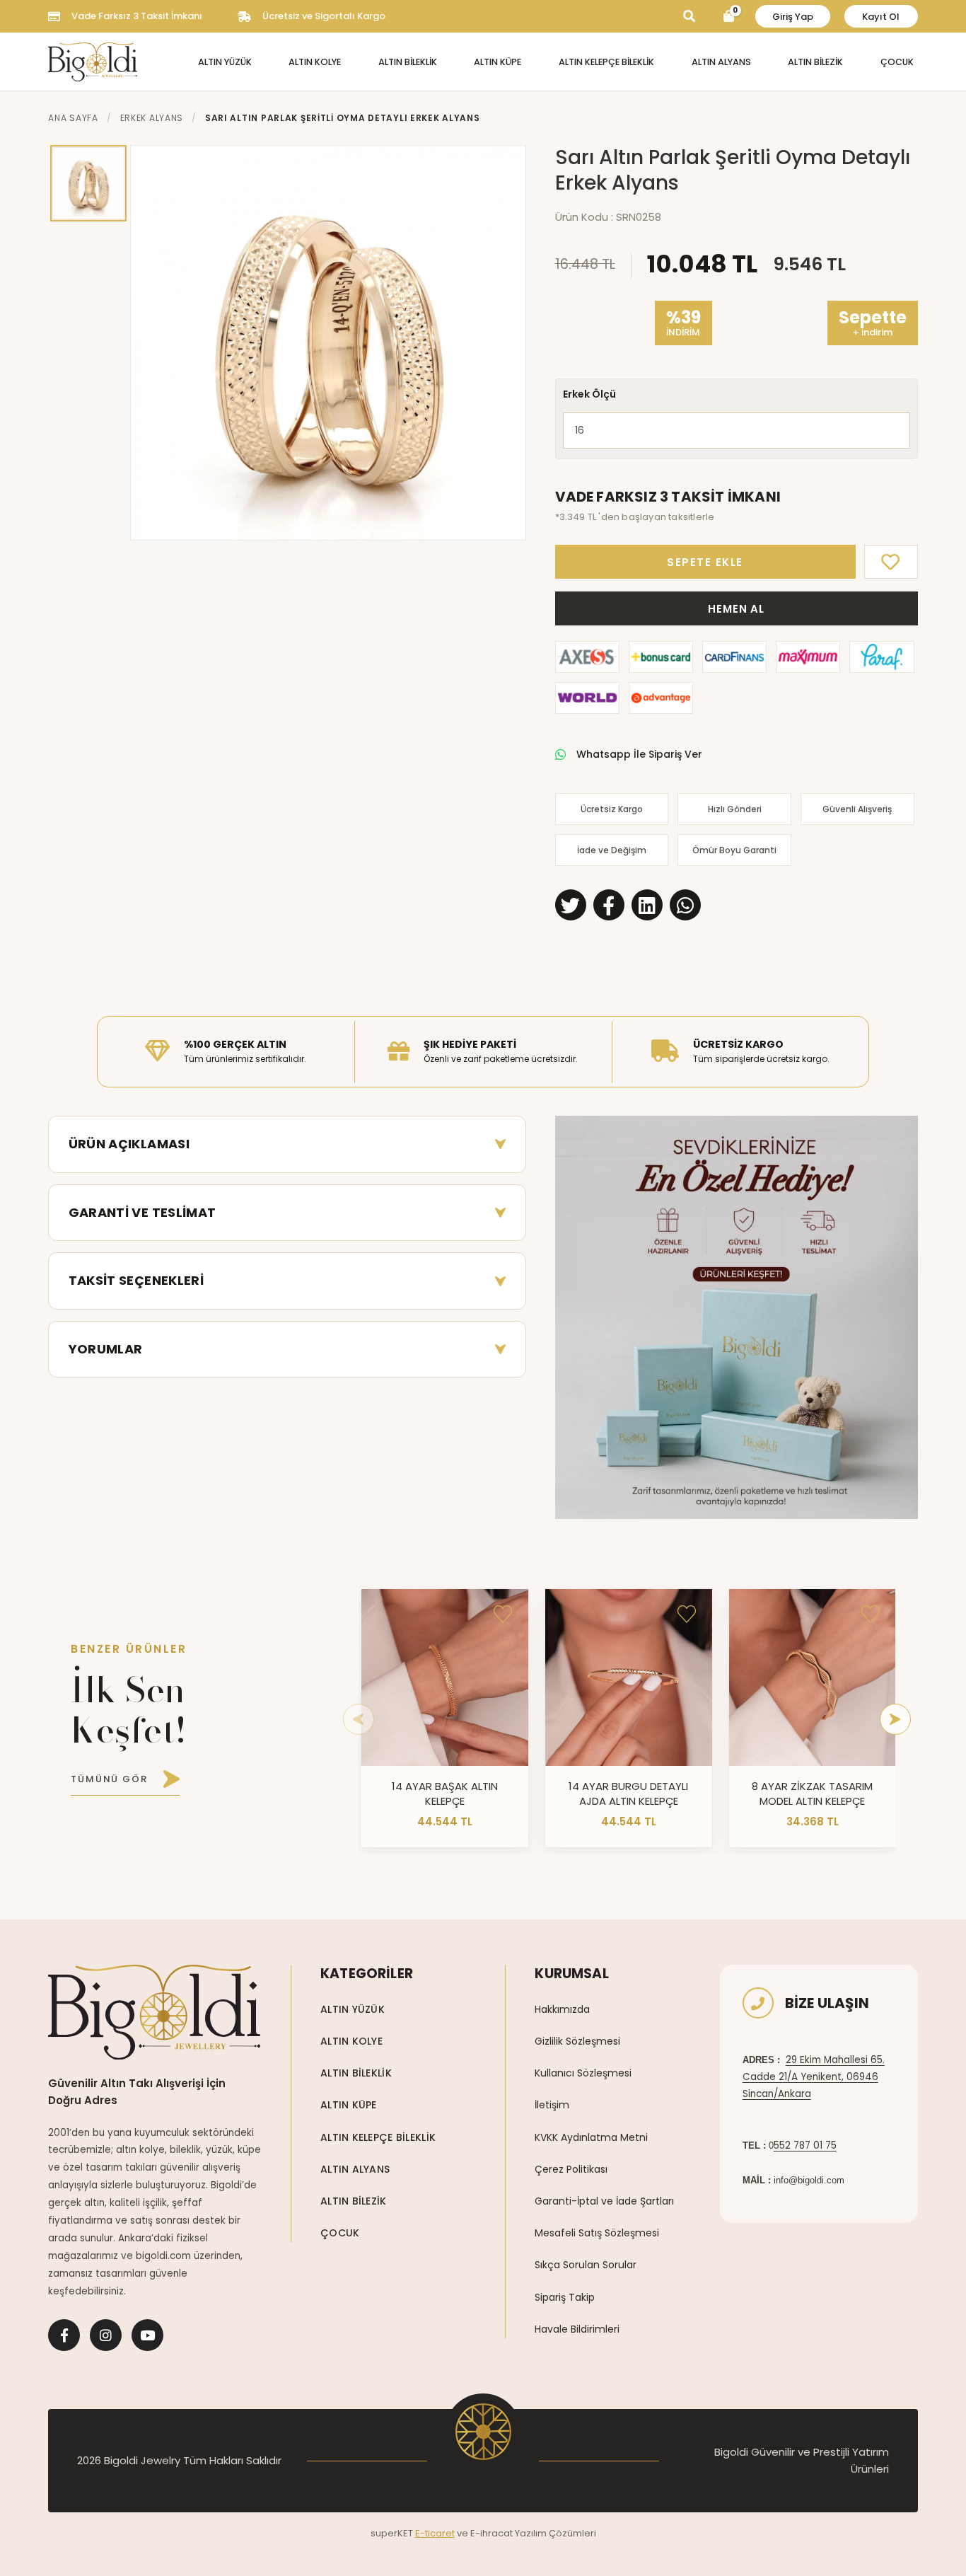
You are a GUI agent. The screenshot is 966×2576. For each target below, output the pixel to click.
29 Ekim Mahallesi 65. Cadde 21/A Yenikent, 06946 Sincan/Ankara (814, 2077)
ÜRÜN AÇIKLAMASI (129, 1144)
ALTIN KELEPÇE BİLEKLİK (606, 62)
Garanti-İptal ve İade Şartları (604, 2201)
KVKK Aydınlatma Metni (591, 2137)
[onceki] (359, 1719)
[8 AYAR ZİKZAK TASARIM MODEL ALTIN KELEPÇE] (813, 1677)
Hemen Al (736, 609)
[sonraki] (895, 1719)
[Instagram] (106, 2335)
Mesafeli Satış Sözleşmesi (597, 2233)
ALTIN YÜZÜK (225, 62)
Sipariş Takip (565, 2297)
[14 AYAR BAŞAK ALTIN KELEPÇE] (445, 1677)
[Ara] (689, 17)
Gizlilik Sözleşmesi (577, 2041)
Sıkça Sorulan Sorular (586, 2265)
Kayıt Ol (881, 17)
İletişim (552, 2105)
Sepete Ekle (705, 562)
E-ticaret (435, 2533)
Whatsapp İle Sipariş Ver (639, 754)
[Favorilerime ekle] (503, 1615)
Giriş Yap (793, 17)
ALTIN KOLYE (315, 62)
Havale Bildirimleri (577, 2329)
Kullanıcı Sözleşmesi (583, 2073)
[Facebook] (64, 2335)
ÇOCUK (897, 62)
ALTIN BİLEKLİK (408, 62)
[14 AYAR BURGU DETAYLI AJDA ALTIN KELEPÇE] (629, 1677)
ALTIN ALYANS (721, 62)
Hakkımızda (562, 2009)
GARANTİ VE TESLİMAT (142, 1212)
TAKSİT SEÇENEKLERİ (136, 1280)
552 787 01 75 (805, 2145)
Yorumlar (106, 1349)
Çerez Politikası (571, 2169)
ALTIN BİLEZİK (815, 62)
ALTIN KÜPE (497, 62)
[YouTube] (147, 2335)
